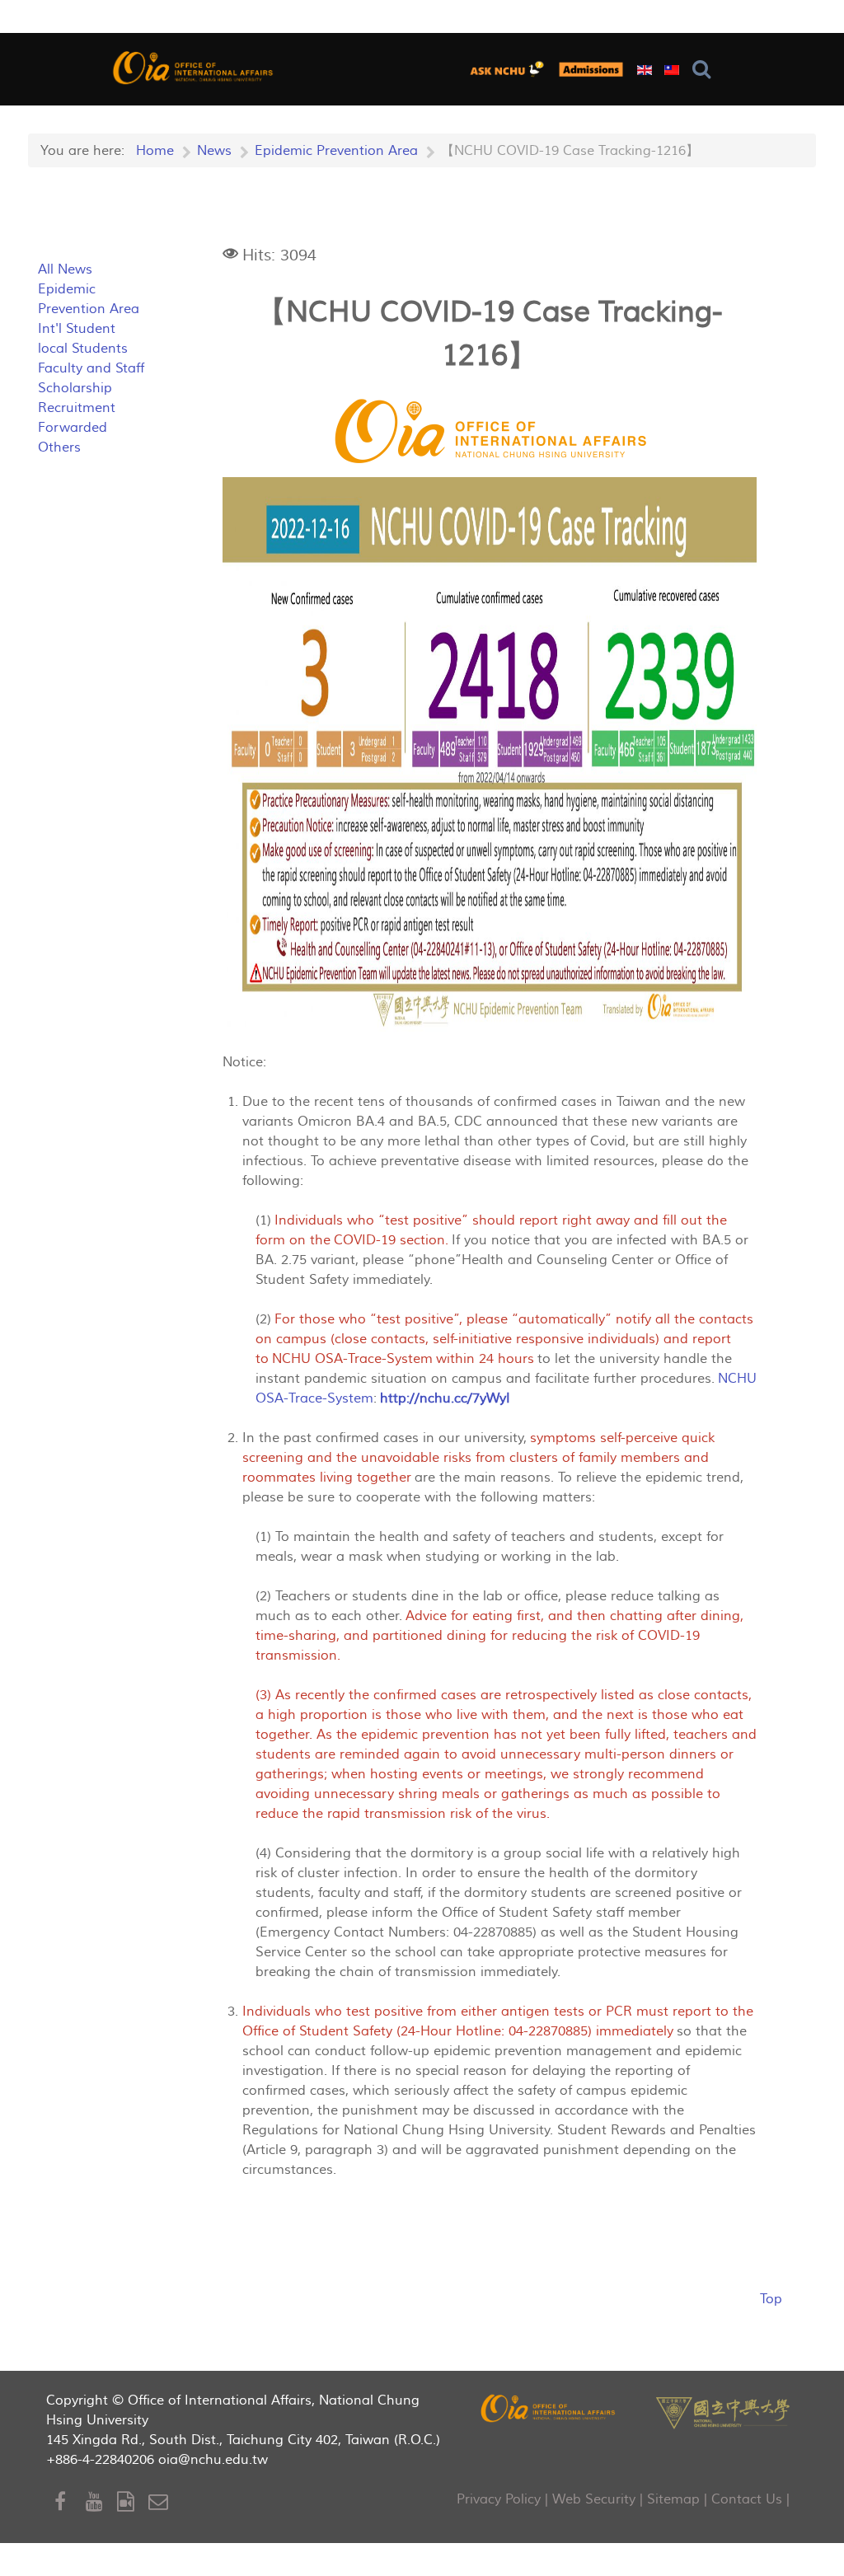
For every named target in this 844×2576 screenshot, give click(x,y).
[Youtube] (101, 2502)
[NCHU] (723, 2412)
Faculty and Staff (91, 368)
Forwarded (73, 428)
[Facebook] (70, 2502)
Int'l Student (77, 329)
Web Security (594, 2499)
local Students (83, 349)
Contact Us (747, 2499)
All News (65, 269)
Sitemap (673, 2499)
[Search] (705, 70)
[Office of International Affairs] (194, 67)
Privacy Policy (499, 2499)
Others (59, 447)
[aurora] (511, 69)
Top (771, 2299)
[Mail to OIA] (161, 2502)
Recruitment (77, 408)
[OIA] (549, 2407)
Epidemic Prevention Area (89, 299)
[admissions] (591, 69)
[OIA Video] (133, 2502)
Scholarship (75, 388)
